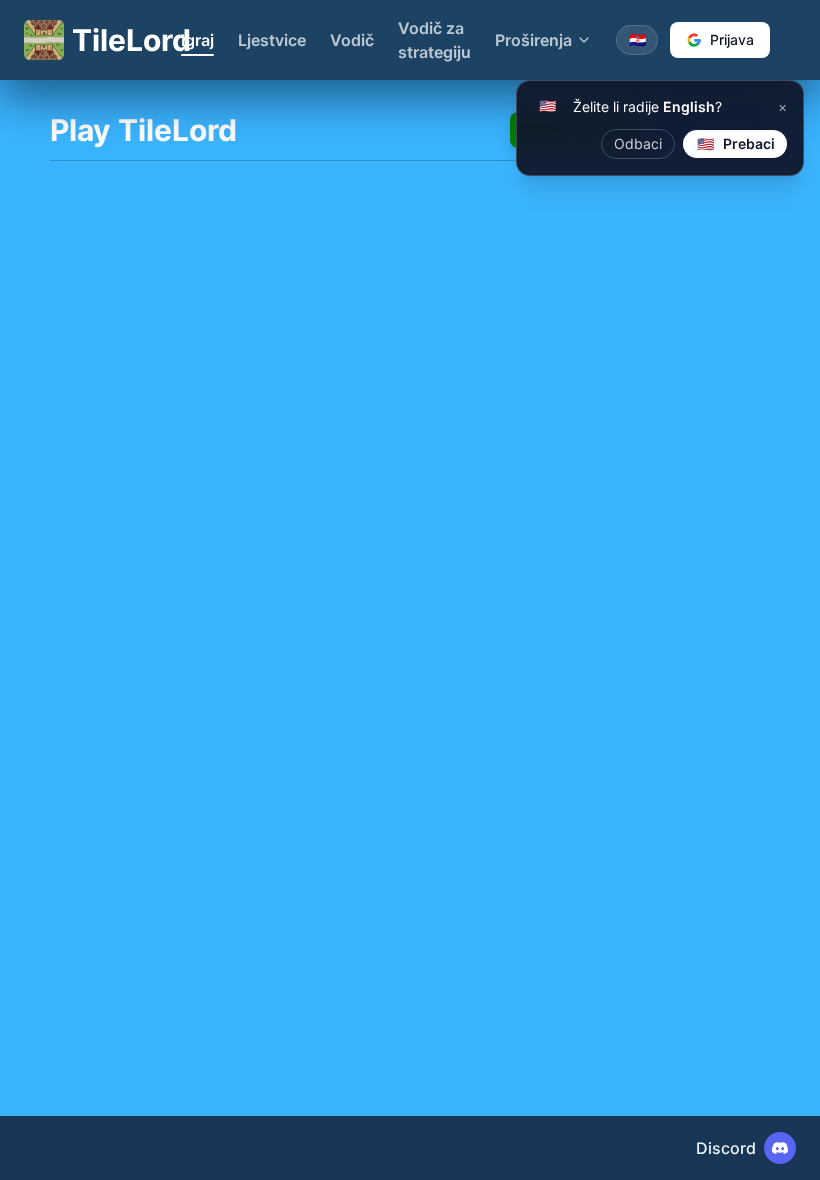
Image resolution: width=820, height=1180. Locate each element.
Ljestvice (272, 40)
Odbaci (638, 143)
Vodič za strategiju (434, 40)
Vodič (352, 40)
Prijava (732, 39)
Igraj (197, 40)
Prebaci (736, 143)
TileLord (114, 40)
